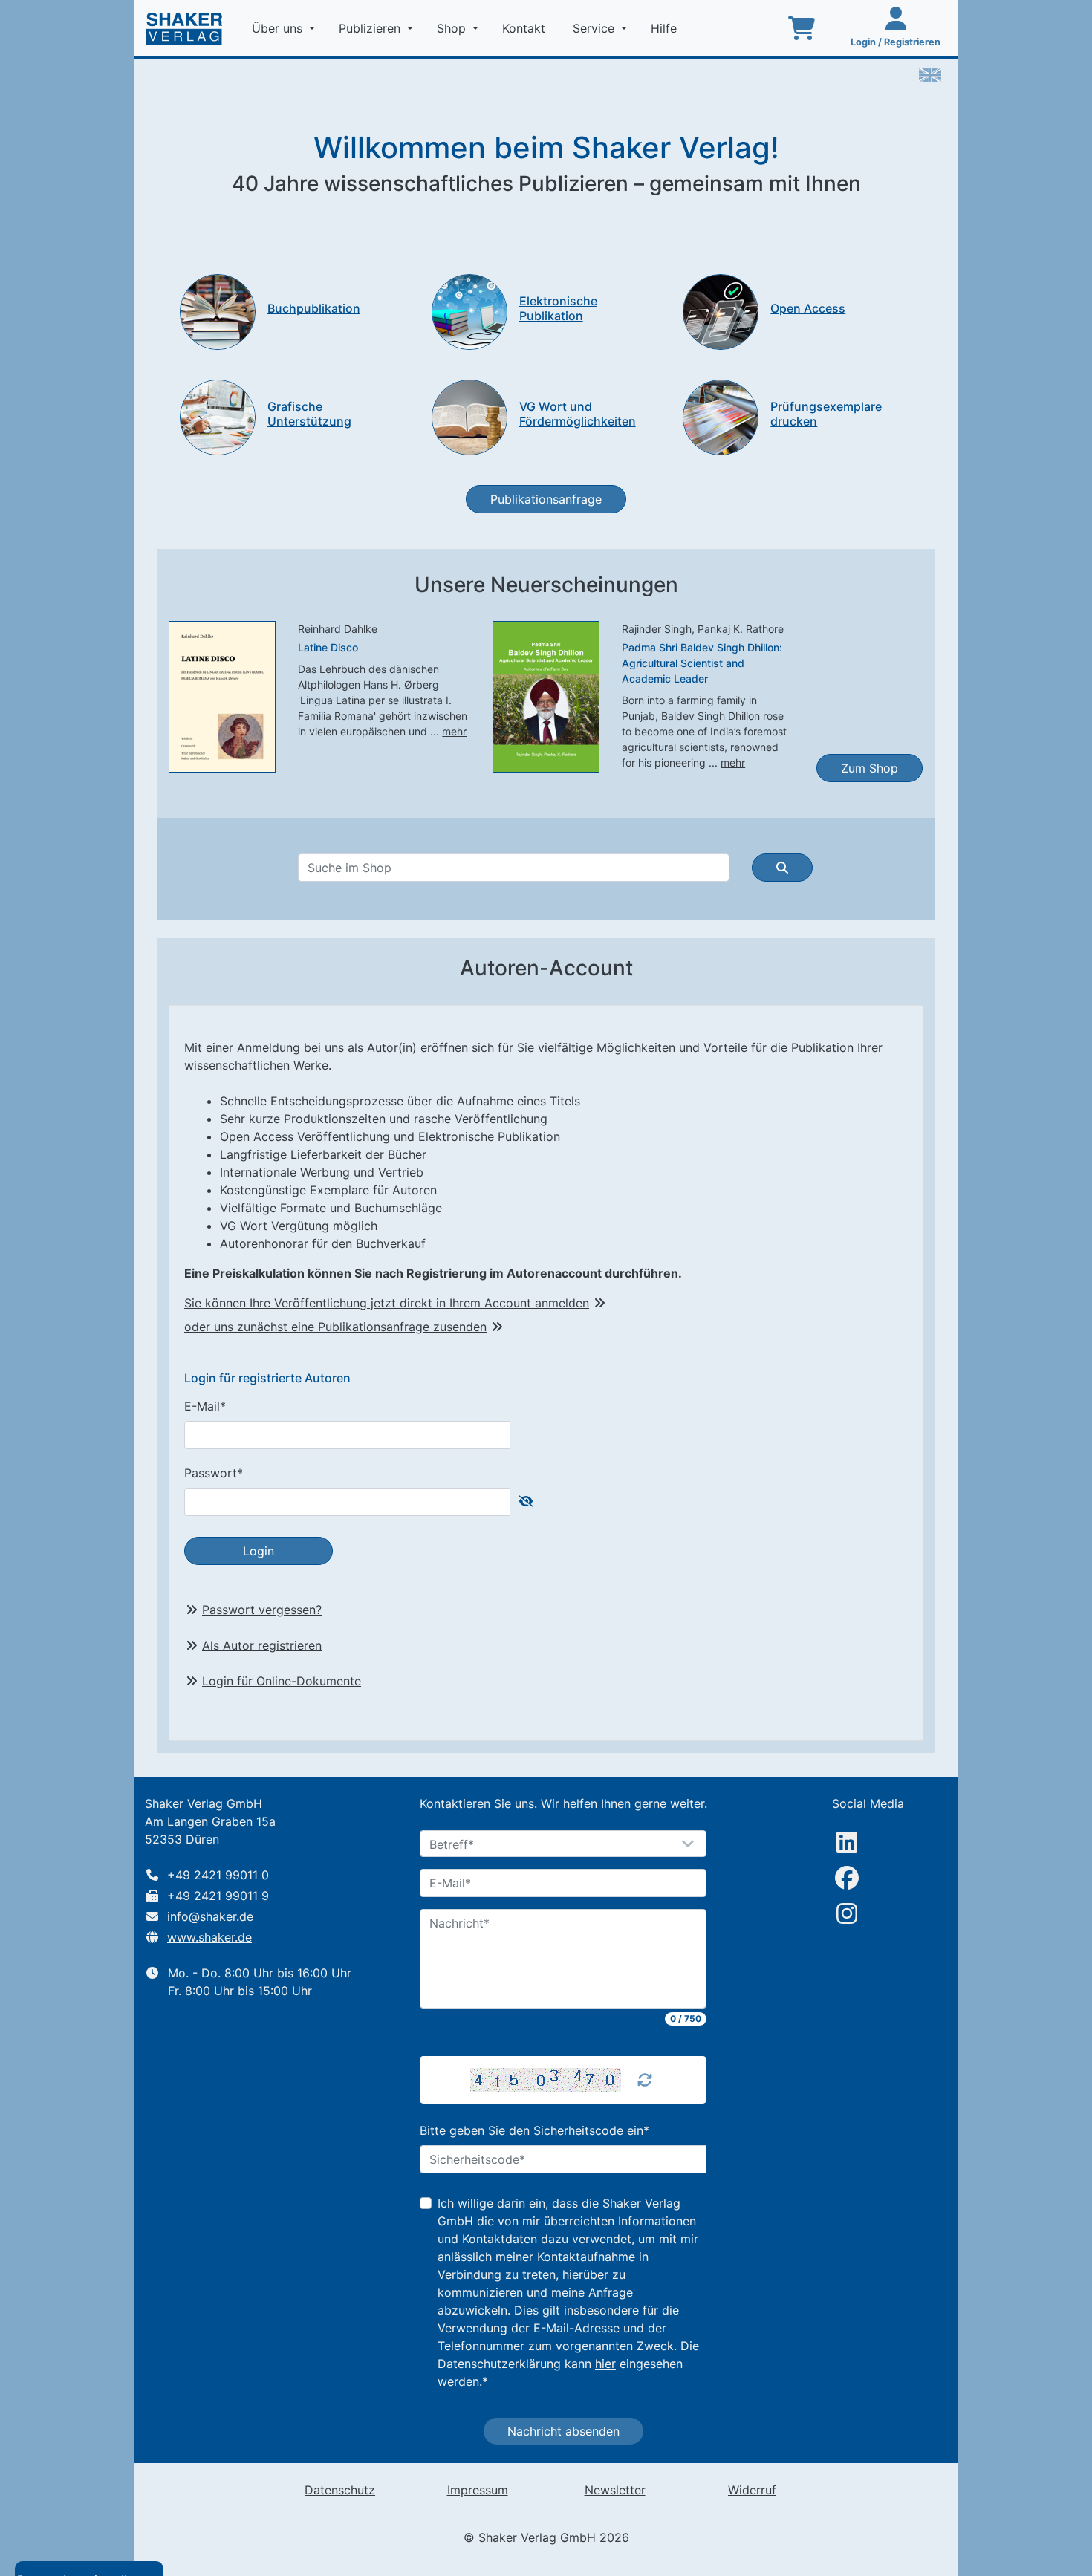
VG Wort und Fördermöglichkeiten (578, 413)
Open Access (808, 308)
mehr (454, 731)
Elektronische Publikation (558, 308)
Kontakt (526, 28)
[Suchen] (782, 868)
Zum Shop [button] (870, 768)
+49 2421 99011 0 (218, 1875)
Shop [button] (453, 28)
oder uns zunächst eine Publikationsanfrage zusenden (335, 1327)
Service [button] (595, 28)
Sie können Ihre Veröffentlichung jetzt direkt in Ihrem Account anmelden (387, 1303)
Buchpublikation (314, 308)
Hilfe (666, 28)
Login (259, 1551)
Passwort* (214, 1473)
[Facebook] (847, 1878)
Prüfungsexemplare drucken (826, 413)
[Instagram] (847, 1913)
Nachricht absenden (563, 2431)
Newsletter (615, 2490)
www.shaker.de (209, 1937)
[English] (930, 74)
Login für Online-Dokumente (282, 1681)
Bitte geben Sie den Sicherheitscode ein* (534, 2130)
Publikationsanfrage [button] (546, 499)
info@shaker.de (210, 1916)
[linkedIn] (847, 1842)
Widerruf (752, 2490)
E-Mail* (205, 1406)
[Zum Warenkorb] (802, 28)
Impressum (478, 2490)
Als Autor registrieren (262, 1645)
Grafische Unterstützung (309, 413)
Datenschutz (340, 2490)
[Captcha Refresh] (645, 2080)
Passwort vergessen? (262, 1610)
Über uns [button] (279, 28)
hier (605, 2364)
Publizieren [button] (371, 28)
